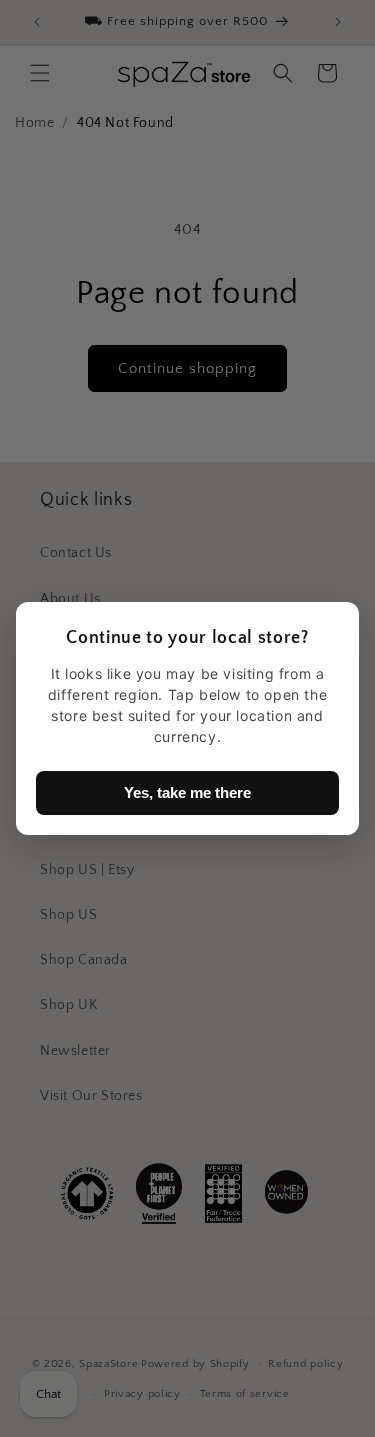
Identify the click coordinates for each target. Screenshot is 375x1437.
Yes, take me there (187, 792)
